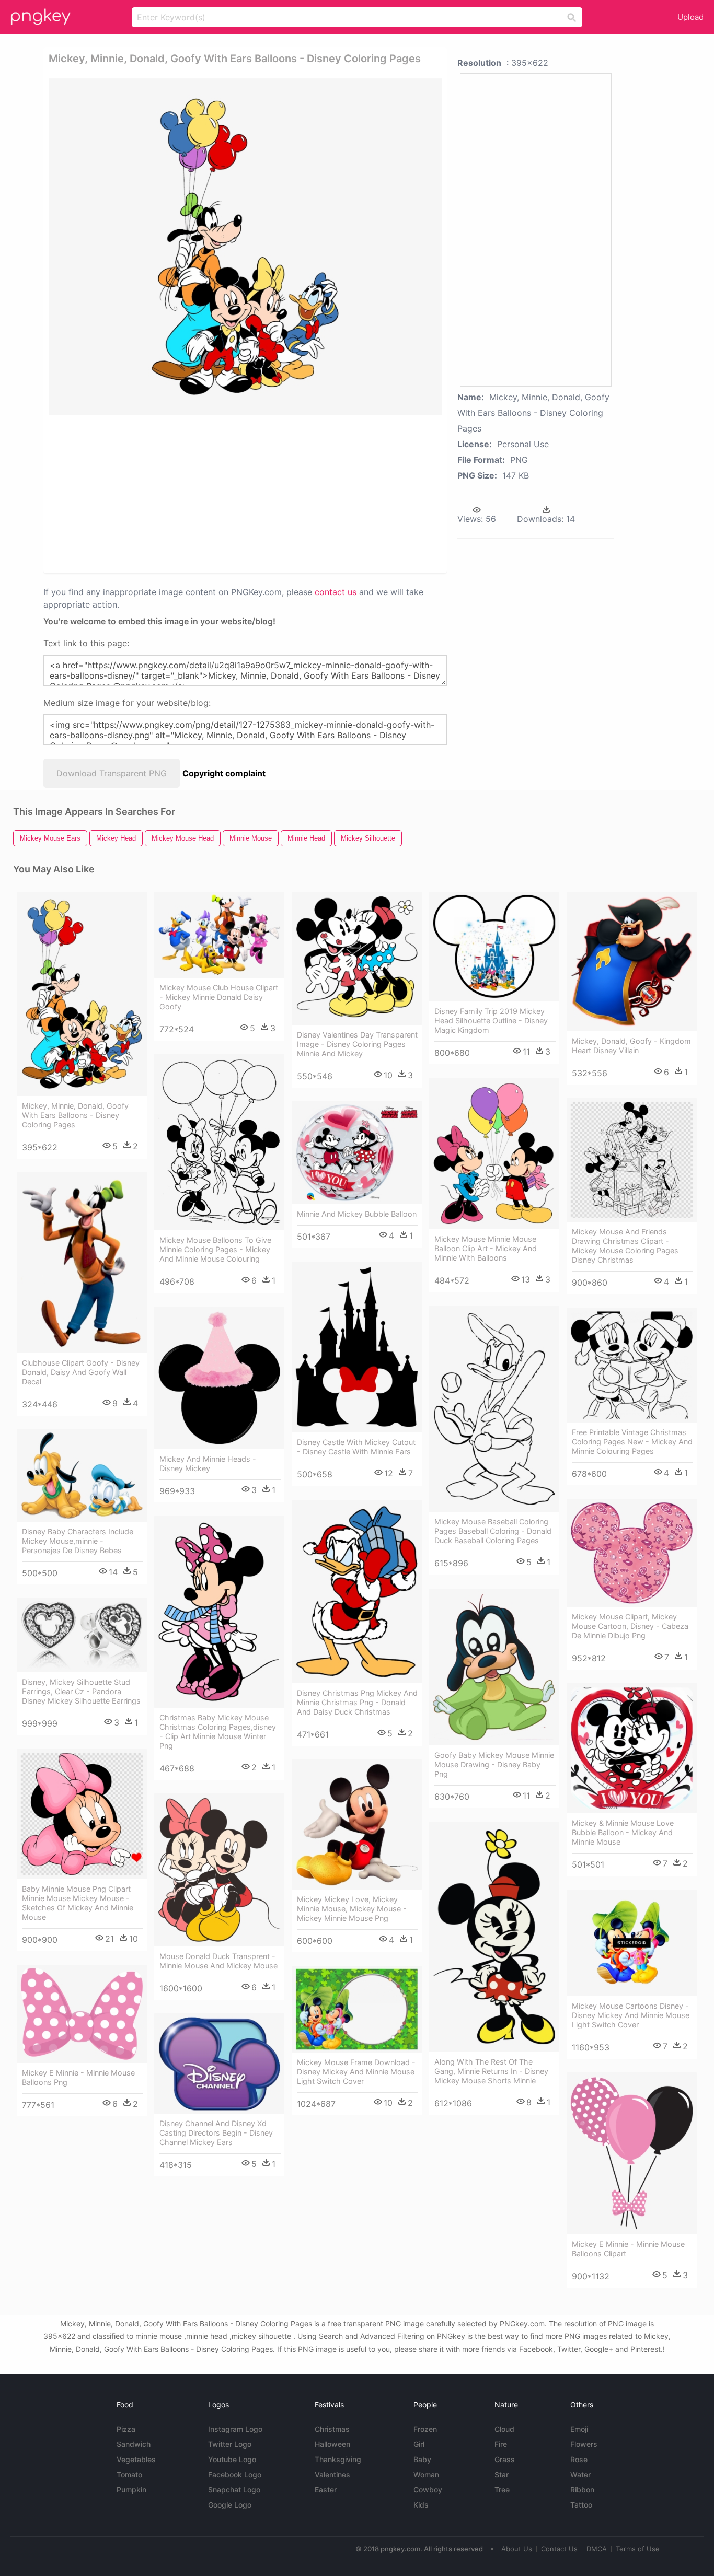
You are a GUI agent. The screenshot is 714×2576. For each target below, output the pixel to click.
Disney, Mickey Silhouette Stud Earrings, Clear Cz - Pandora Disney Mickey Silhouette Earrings (81, 1691)
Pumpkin (131, 2490)
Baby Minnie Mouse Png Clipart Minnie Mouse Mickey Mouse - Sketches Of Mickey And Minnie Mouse (78, 1903)
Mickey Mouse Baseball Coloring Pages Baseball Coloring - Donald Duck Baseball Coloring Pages (493, 1531)
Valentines (332, 2474)
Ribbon (582, 2490)
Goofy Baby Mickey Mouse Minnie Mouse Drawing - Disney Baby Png (494, 1764)
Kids (421, 2505)
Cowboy (428, 2490)
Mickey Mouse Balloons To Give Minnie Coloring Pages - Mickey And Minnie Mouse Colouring (215, 1249)
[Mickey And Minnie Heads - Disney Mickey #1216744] (219, 1378)
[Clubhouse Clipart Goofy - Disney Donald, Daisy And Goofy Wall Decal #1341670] (82, 1263)
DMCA (597, 2549)
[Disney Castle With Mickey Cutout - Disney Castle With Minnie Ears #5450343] (357, 1347)
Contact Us (559, 2549)
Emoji (579, 2429)
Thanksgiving (338, 2459)
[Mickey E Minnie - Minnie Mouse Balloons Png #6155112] (82, 2014)
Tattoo (581, 2505)
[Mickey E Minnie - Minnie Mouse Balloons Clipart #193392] (632, 2153)
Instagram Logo (235, 2429)
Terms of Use (638, 2549)
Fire (501, 2444)
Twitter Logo (230, 2444)
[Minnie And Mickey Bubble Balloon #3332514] (357, 1152)
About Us (517, 2549)
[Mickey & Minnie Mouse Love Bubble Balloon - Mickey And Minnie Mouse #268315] (632, 1748)
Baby (422, 2459)
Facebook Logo (235, 2474)
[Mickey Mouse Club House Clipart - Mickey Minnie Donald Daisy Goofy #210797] (219, 935)
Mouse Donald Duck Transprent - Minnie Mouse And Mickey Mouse (218, 1961)
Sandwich (134, 2444)
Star (502, 2474)
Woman (426, 2474)
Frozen (425, 2429)
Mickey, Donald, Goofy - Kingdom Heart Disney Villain (631, 1046)
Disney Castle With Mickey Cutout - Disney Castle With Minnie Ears (356, 1447)
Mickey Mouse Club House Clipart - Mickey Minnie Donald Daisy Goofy (219, 997)
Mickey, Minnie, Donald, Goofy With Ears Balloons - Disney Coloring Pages (75, 1115)
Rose (579, 2459)
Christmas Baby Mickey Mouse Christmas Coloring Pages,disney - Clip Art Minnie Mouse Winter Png (218, 1732)
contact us (336, 592)
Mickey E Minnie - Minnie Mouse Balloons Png (78, 2077)
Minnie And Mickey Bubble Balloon (357, 1214)
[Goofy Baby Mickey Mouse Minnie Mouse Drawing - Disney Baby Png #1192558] (494, 1667)
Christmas (332, 2429)
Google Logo (230, 2505)
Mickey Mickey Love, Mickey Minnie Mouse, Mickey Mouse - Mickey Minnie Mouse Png (352, 1909)
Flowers (584, 2444)
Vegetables (136, 2459)
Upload (690, 17)
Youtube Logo (232, 2459)
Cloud (504, 2429)
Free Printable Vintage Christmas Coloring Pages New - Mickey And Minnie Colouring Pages (632, 1442)
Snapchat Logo (234, 2490)
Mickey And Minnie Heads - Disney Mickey (208, 1464)
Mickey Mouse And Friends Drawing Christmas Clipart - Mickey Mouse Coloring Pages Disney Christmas (625, 1246)
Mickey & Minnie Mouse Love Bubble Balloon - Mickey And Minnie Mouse (623, 1832)
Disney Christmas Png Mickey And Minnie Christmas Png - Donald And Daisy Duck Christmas (357, 1702)
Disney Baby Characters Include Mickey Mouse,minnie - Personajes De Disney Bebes (78, 1541)
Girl (419, 2444)
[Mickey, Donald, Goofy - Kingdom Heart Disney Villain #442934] (632, 961)
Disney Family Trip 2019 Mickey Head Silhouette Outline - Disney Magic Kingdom (491, 1021)
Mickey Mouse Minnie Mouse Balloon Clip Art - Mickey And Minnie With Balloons (486, 1248)
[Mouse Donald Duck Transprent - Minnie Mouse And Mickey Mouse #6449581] (219, 1870)
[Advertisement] (160, 493)
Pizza (126, 2429)
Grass (505, 2459)
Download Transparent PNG (112, 773)
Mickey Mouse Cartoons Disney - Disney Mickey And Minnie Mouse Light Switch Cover (631, 2015)
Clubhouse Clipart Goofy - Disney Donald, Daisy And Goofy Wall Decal (81, 1372)
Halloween (332, 2444)
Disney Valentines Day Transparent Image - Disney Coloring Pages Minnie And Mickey (357, 1044)
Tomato (129, 2474)
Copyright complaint (224, 773)
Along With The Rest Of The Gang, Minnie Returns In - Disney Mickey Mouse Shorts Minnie (491, 2071)
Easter (326, 2490)
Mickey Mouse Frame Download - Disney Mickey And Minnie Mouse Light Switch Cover (356, 2072)
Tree (502, 2490)
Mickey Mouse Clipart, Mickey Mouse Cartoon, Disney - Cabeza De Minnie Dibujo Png (630, 1626)
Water (580, 2474)
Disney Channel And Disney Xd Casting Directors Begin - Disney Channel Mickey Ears (216, 2133)
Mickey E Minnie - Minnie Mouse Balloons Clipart (628, 2249)
